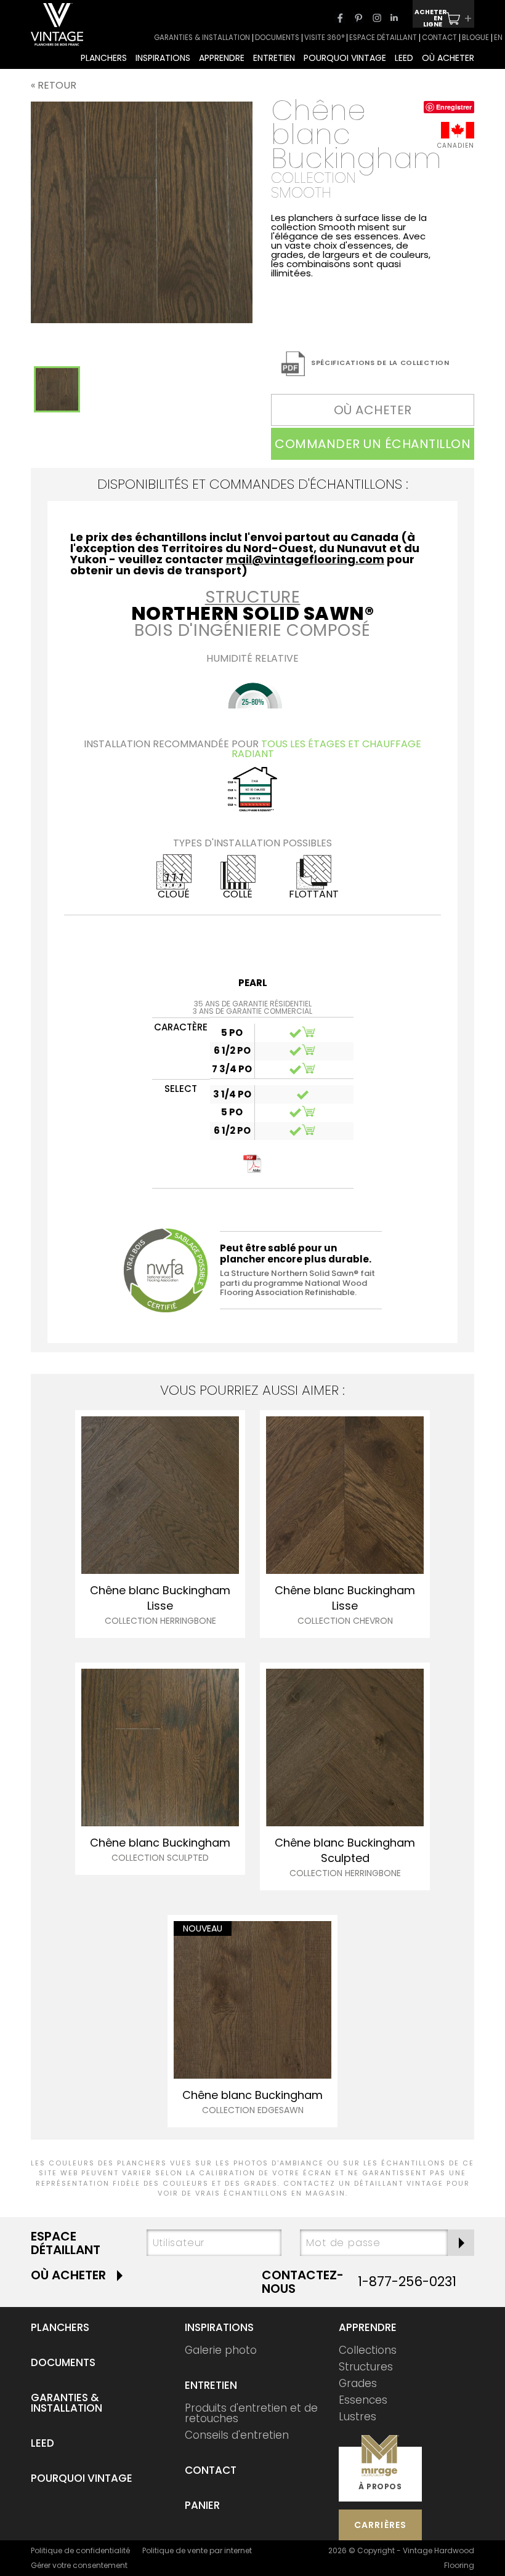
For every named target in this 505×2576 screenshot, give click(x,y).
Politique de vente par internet (197, 2550)
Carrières (381, 2525)
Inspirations (219, 2327)
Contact (211, 2470)
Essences (363, 2400)
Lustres (358, 2417)
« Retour (54, 85)
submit (461, 2243)
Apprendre (368, 2327)
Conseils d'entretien (237, 2435)
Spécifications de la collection (380, 363)
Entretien (211, 2385)
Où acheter (68, 2275)
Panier (202, 2505)
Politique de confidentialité (80, 2550)
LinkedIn (394, 18)
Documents (63, 2362)
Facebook (340, 18)
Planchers (60, 2327)
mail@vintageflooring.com (305, 559)
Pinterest (358, 18)
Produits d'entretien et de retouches (251, 2413)
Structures (366, 2367)
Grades (358, 2383)
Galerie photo (221, 2350)
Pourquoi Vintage (82, 2478)
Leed (42, 2443)
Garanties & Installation (67, 2403)
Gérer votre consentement (79, 2565)
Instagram (377, 18)
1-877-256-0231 (407, 2281)
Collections (368, 2350)
